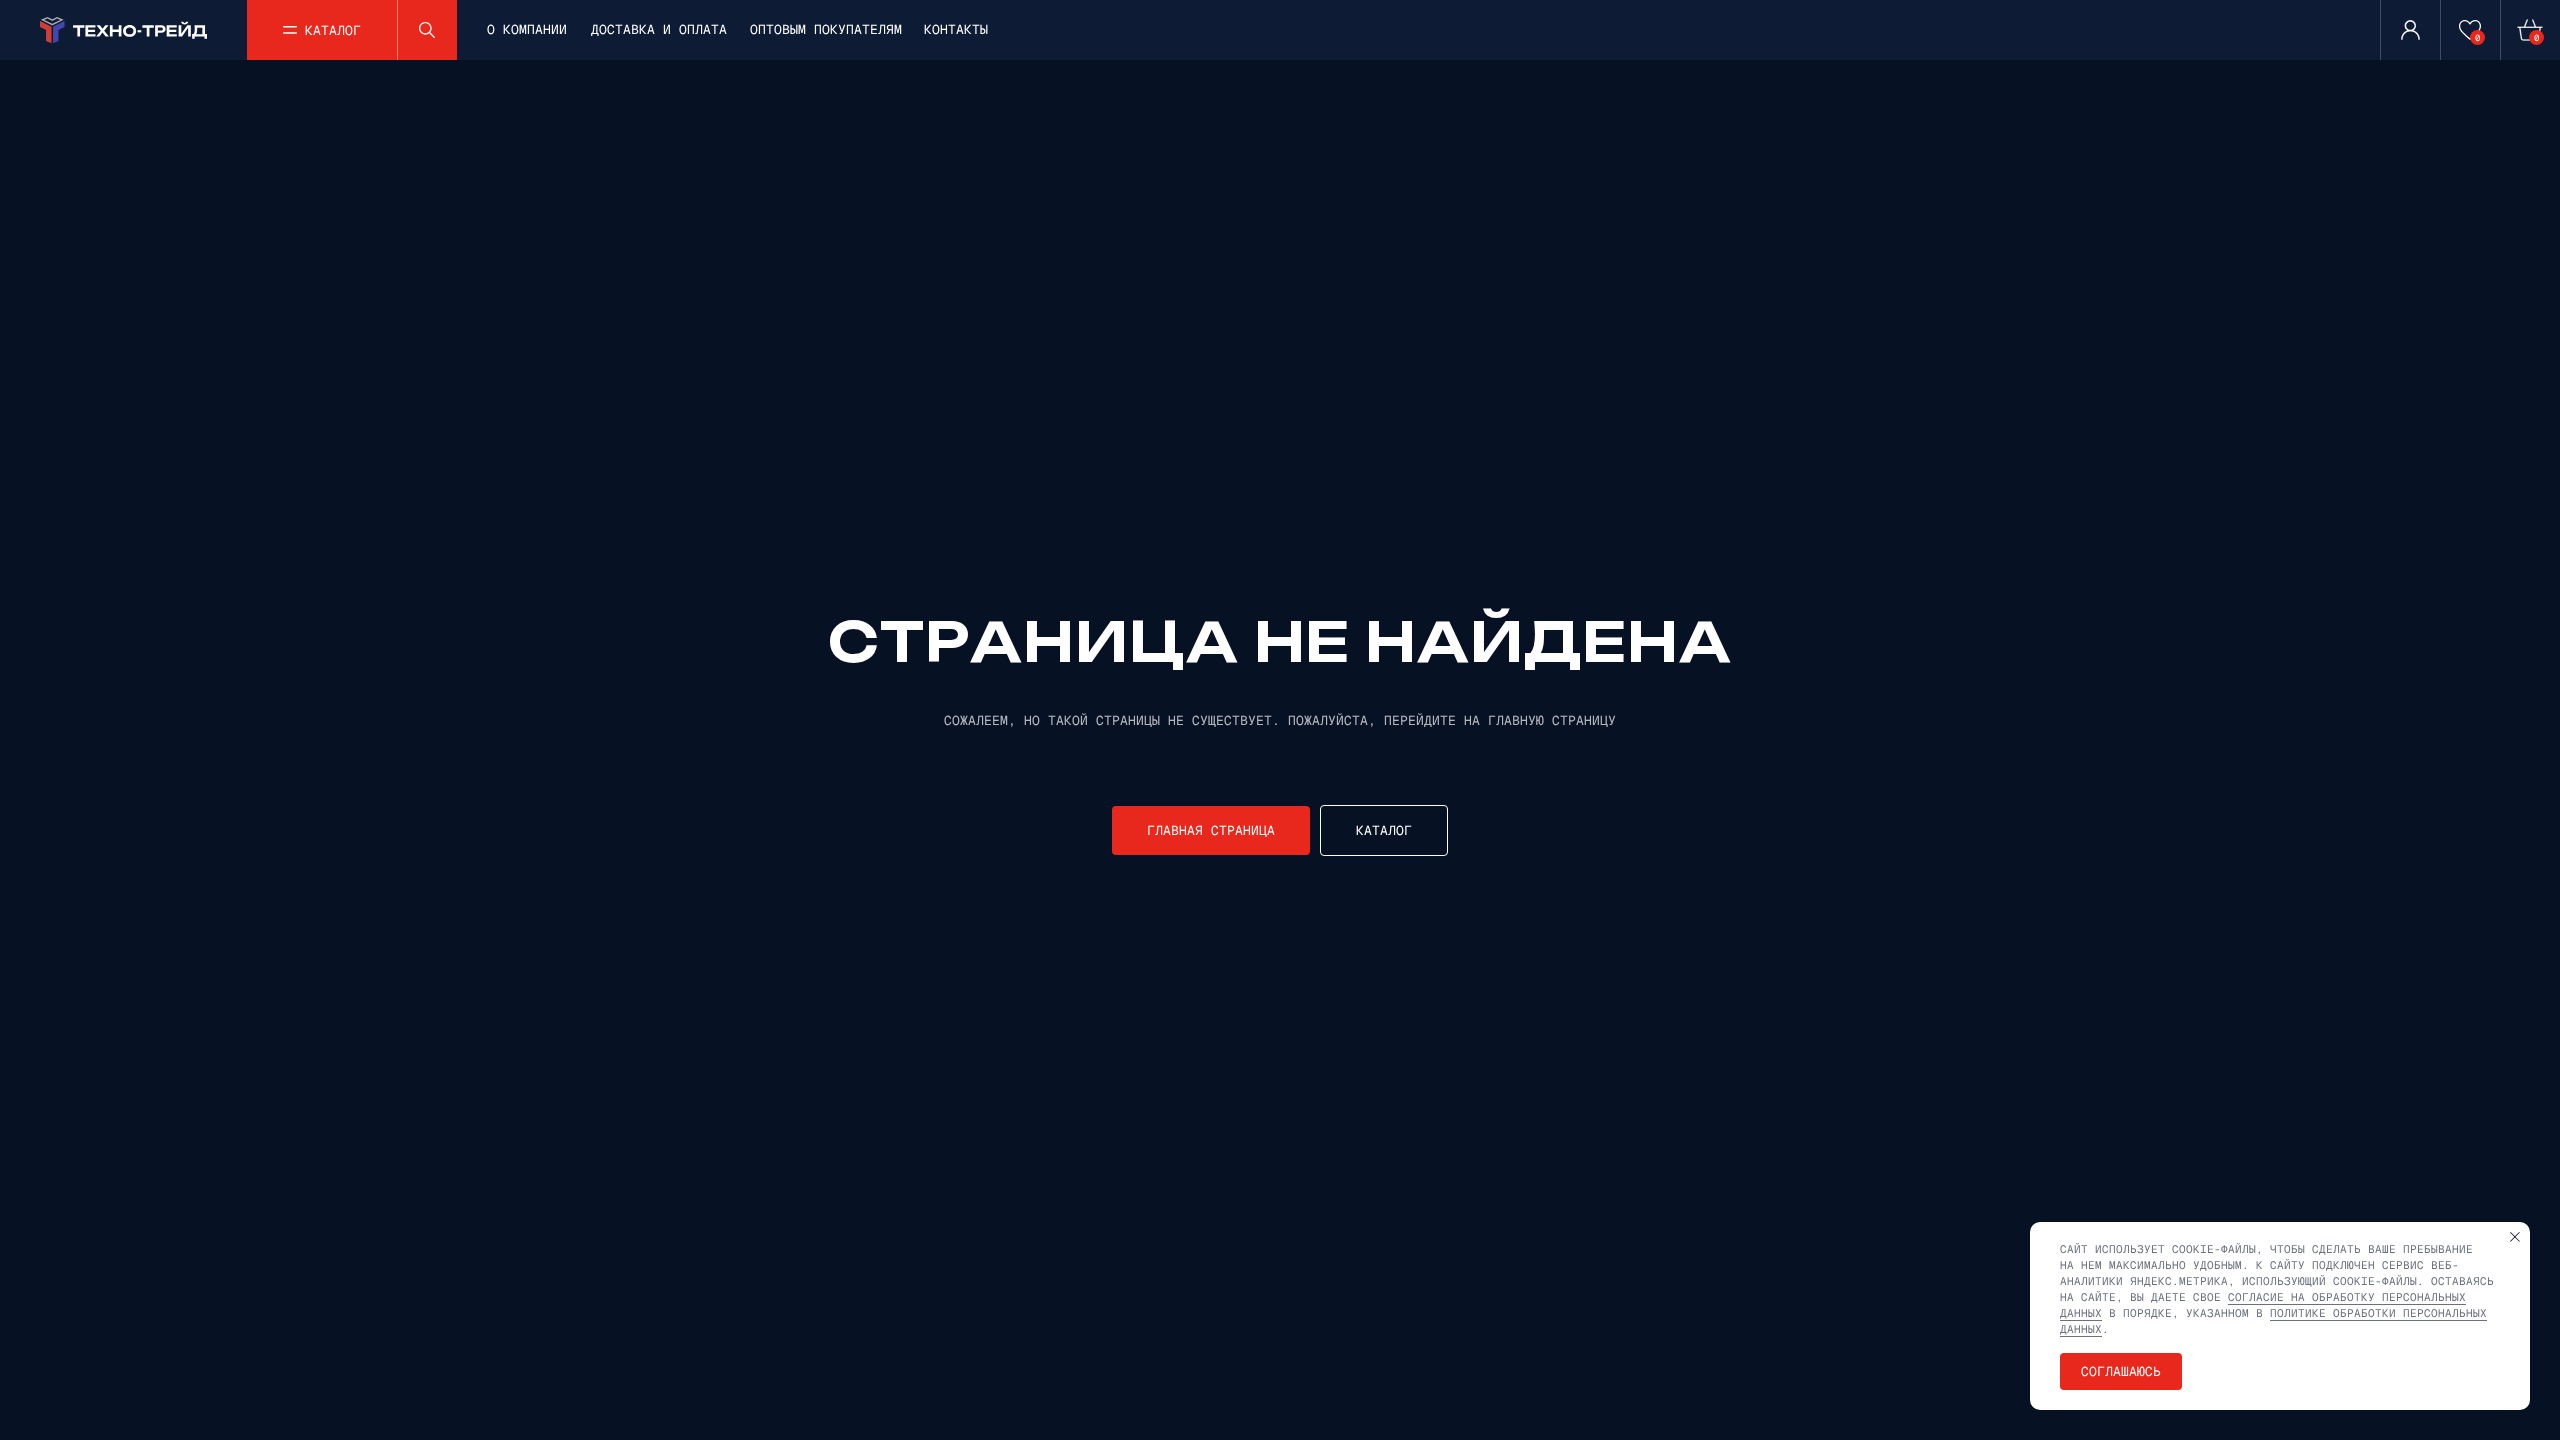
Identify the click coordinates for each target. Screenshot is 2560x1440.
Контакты (956, 29)
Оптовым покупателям (826, 29)
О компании (527, 29)
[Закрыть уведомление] (2515, 1237)
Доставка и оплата (659, 29)
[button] (322, 30)
